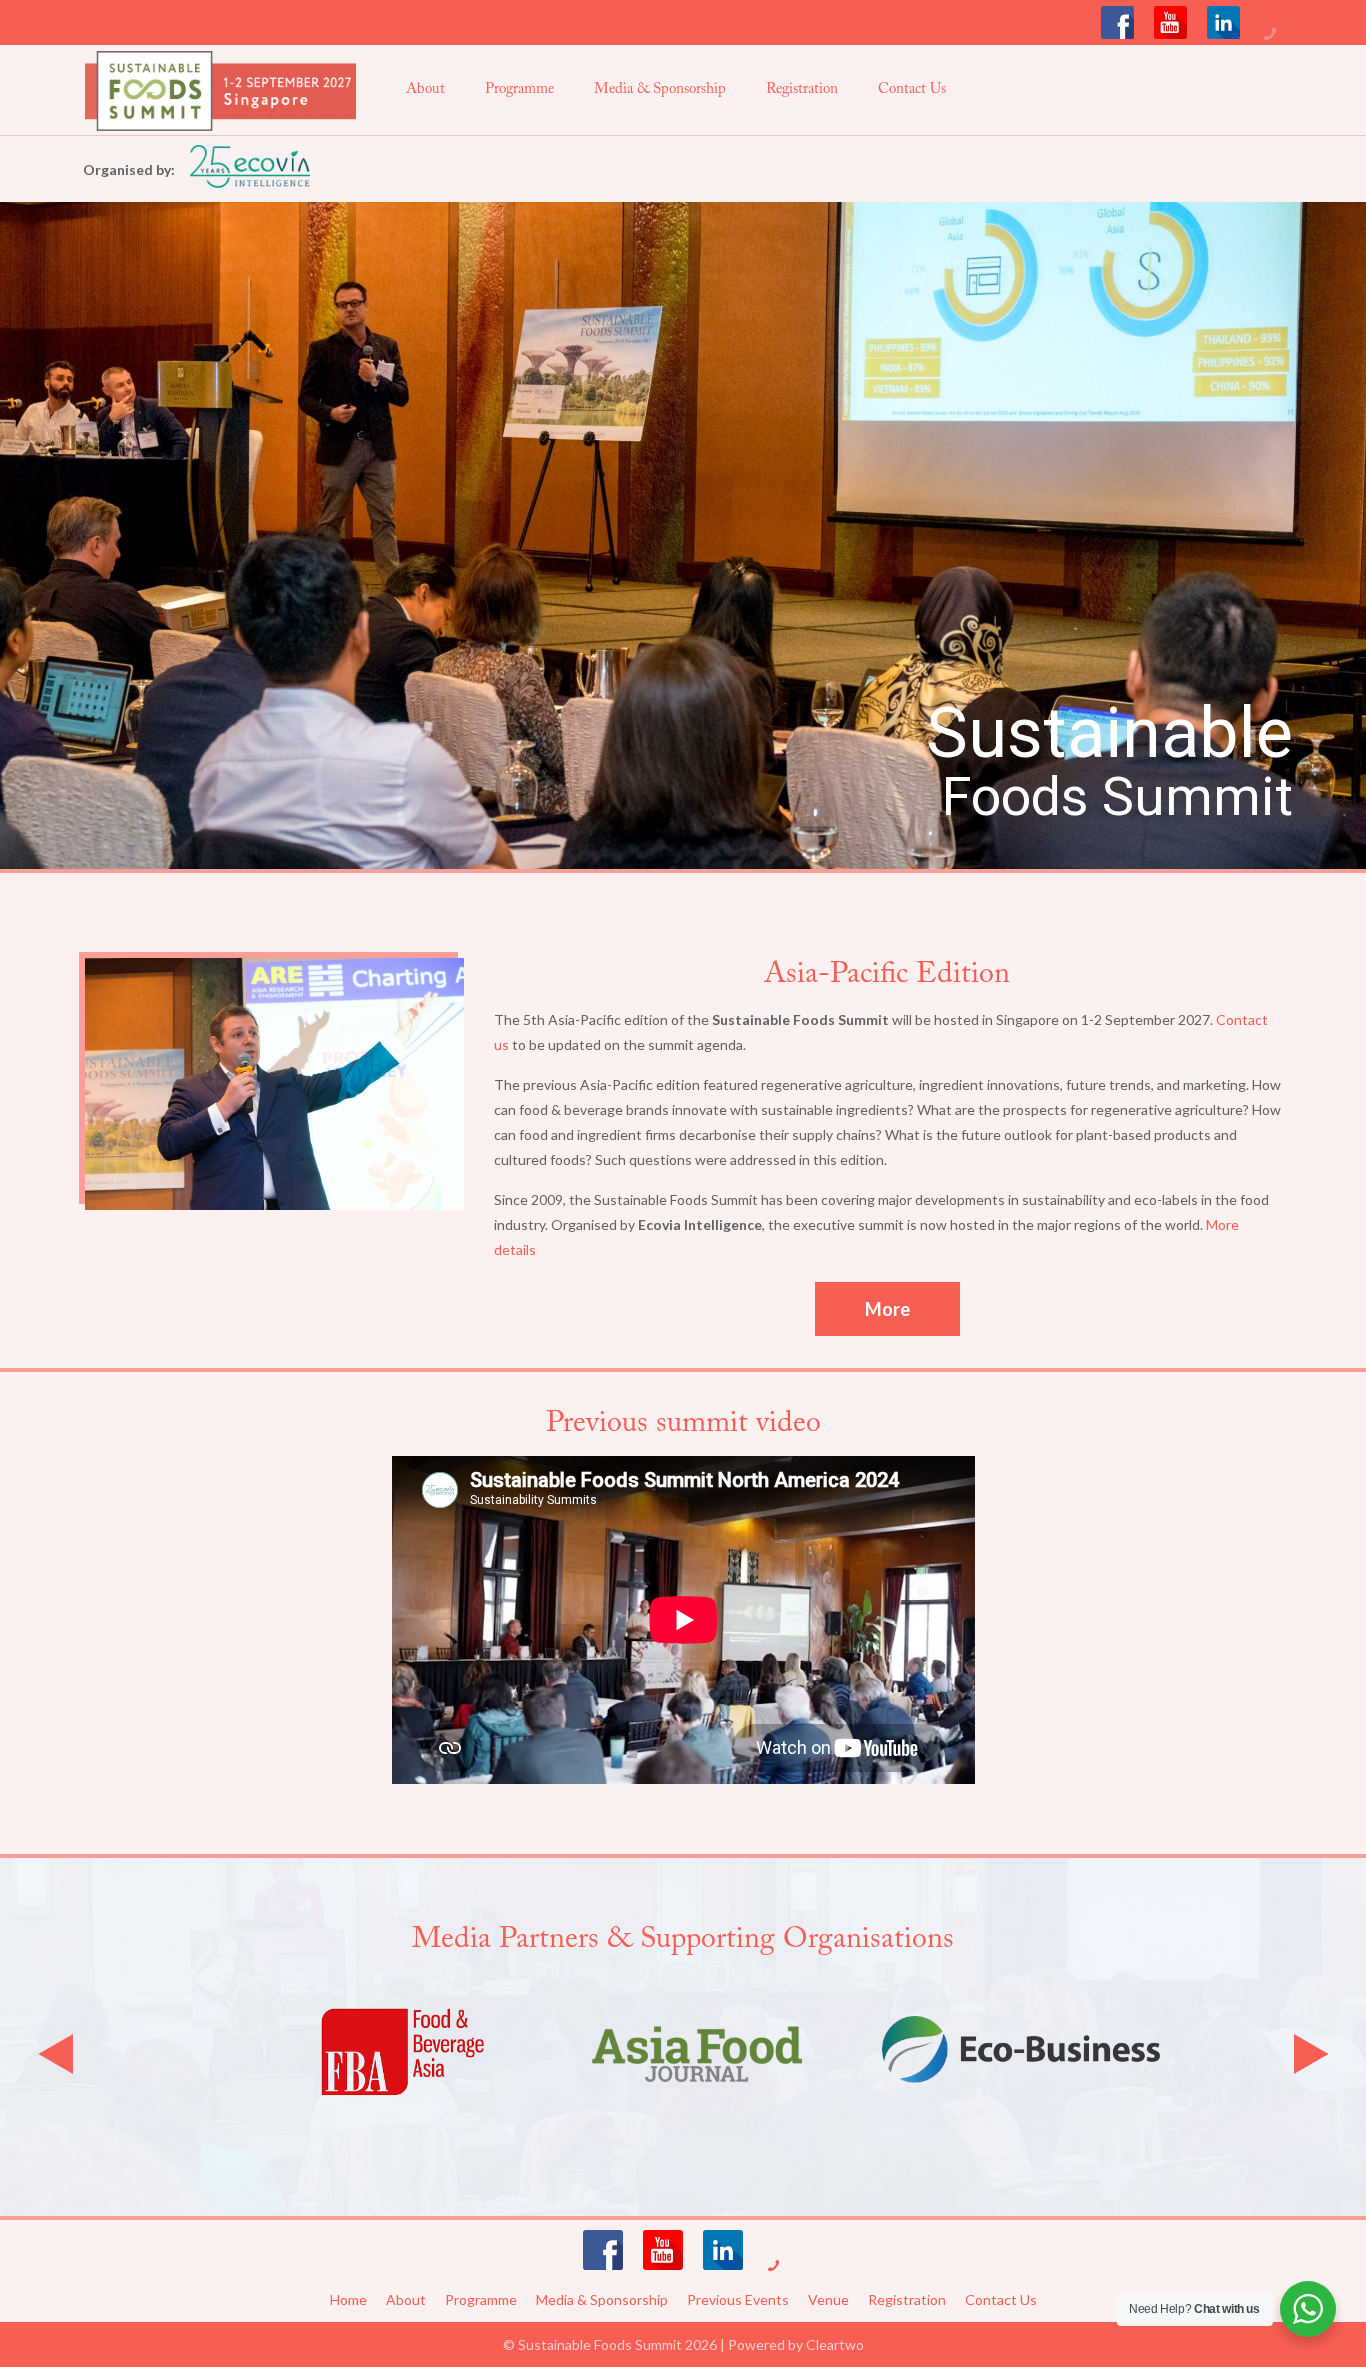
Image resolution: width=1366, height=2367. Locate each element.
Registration (907, 2299)
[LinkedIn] (1223, 22)
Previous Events (738, 2299)
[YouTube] (1170, 22)
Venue (828, 2299)
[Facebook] (1117, 22)
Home (348, 2299)
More (887, 1309)
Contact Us (1001, 2299)
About (406, 2299)
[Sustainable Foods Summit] (220, 90)
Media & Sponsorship (602, 2299)
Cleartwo (835, 2344)
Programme (481, 2299)
